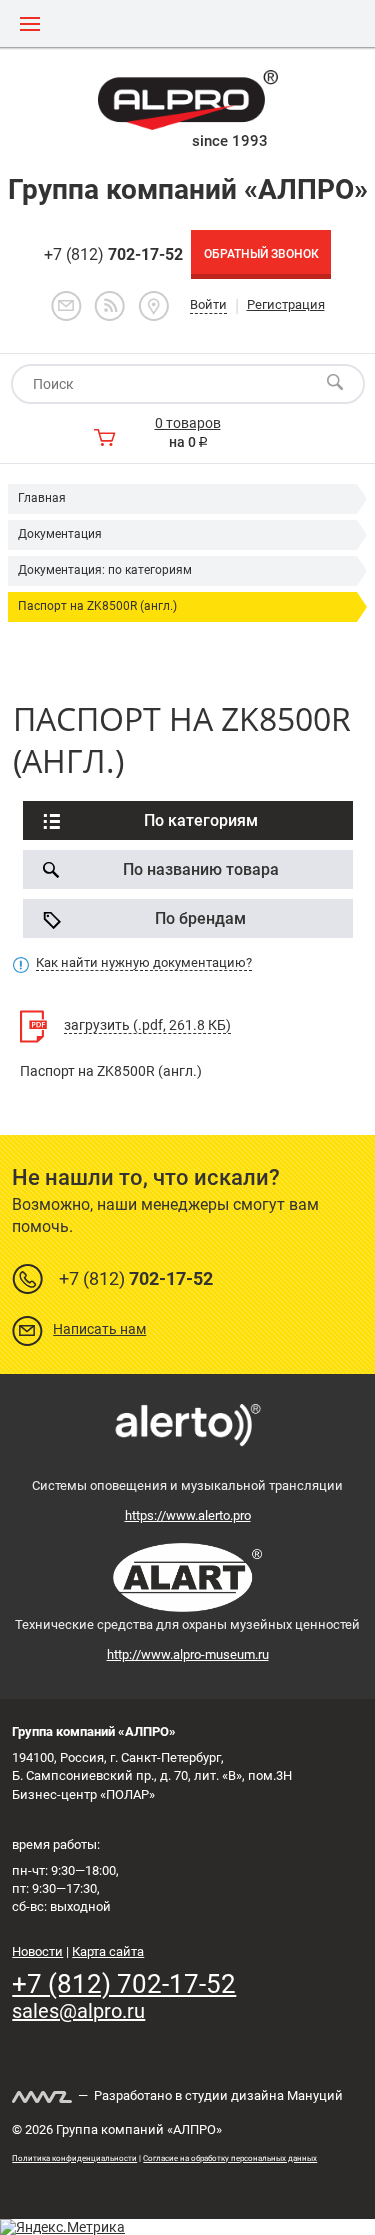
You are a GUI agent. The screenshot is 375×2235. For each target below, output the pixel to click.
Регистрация (286, 304)
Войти (208, 304)
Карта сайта (108, 1951)
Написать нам (99, 1329)
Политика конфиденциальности (74, 2158)
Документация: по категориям (105, 570)
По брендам (200, 918)
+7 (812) (113, 254)
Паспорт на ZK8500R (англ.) (97, 606)
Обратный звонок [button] (261, 254)
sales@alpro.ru (78, 2011)
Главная (42, 498)
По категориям (201, 820)
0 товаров (188, 423)
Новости (37, 1951)
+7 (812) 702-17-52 (124, 1984)
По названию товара (201, 869)
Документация (60, 534)
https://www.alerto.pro (188, 1515)
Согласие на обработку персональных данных (230, 2158)
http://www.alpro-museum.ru (188, 1654)
